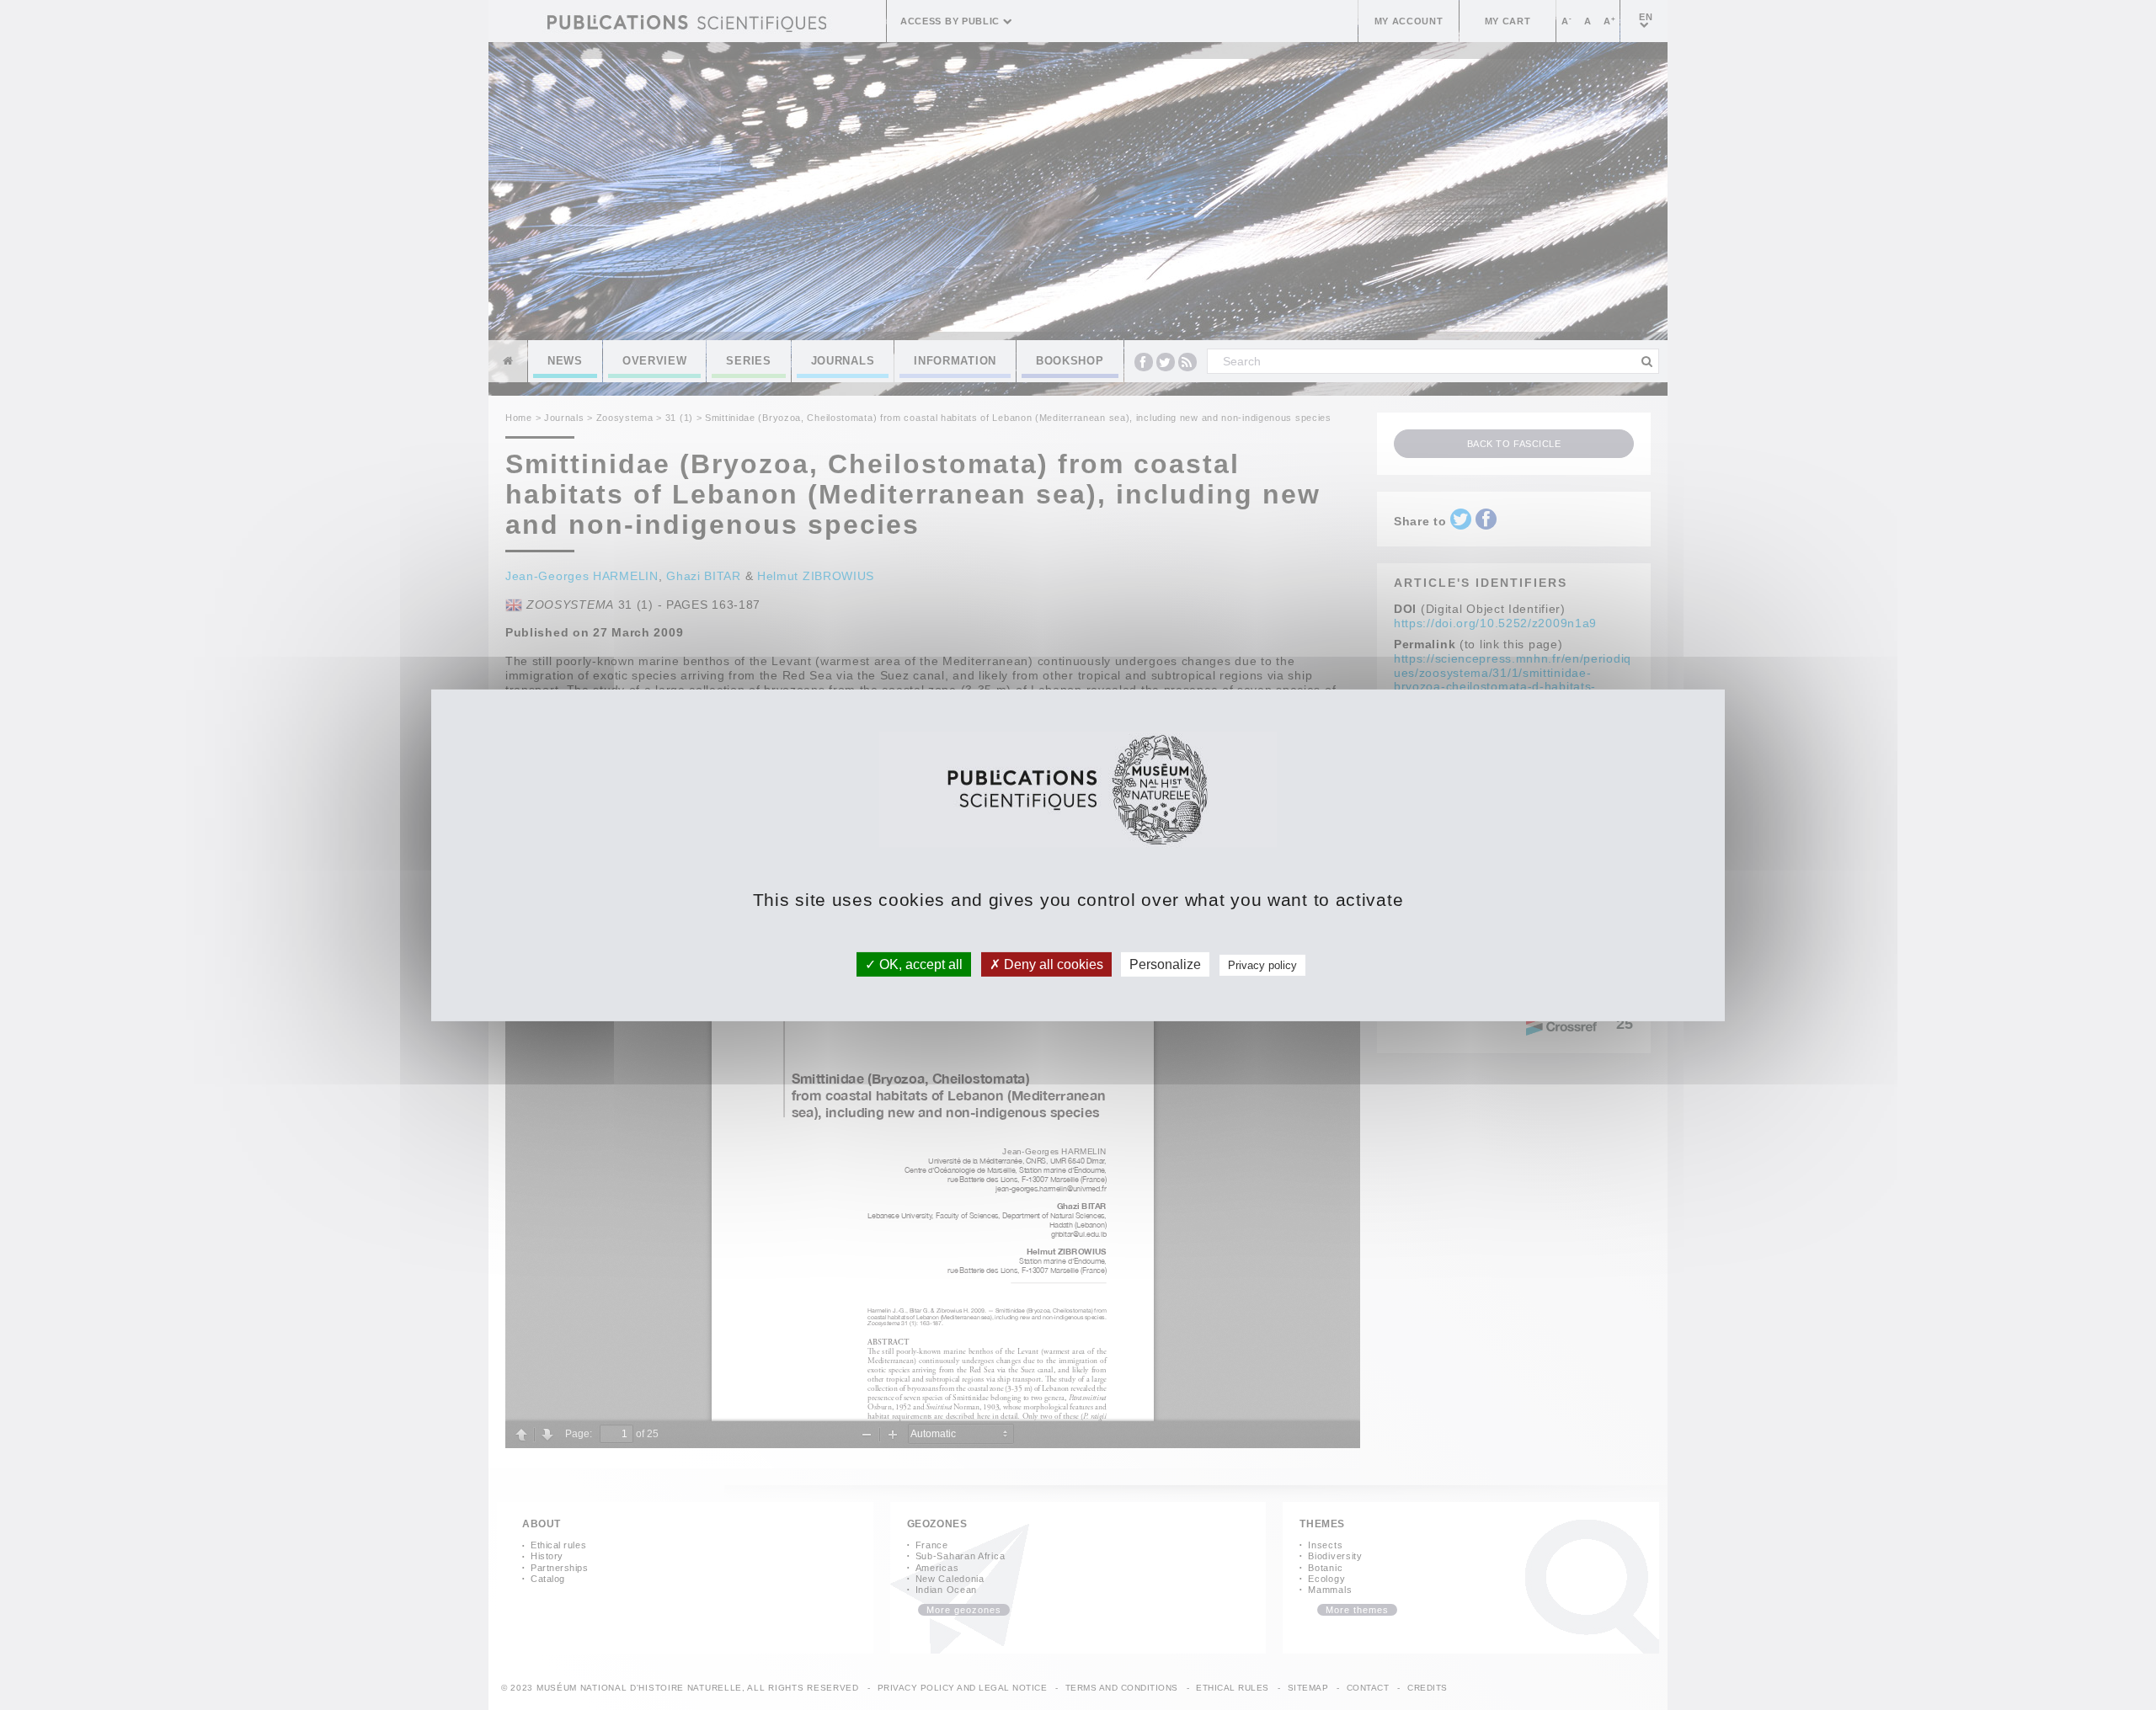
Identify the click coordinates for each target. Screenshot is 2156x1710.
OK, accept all (919, 964)
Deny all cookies (1052, 964)
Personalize (1165, 964)
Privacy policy (1262, 964)
